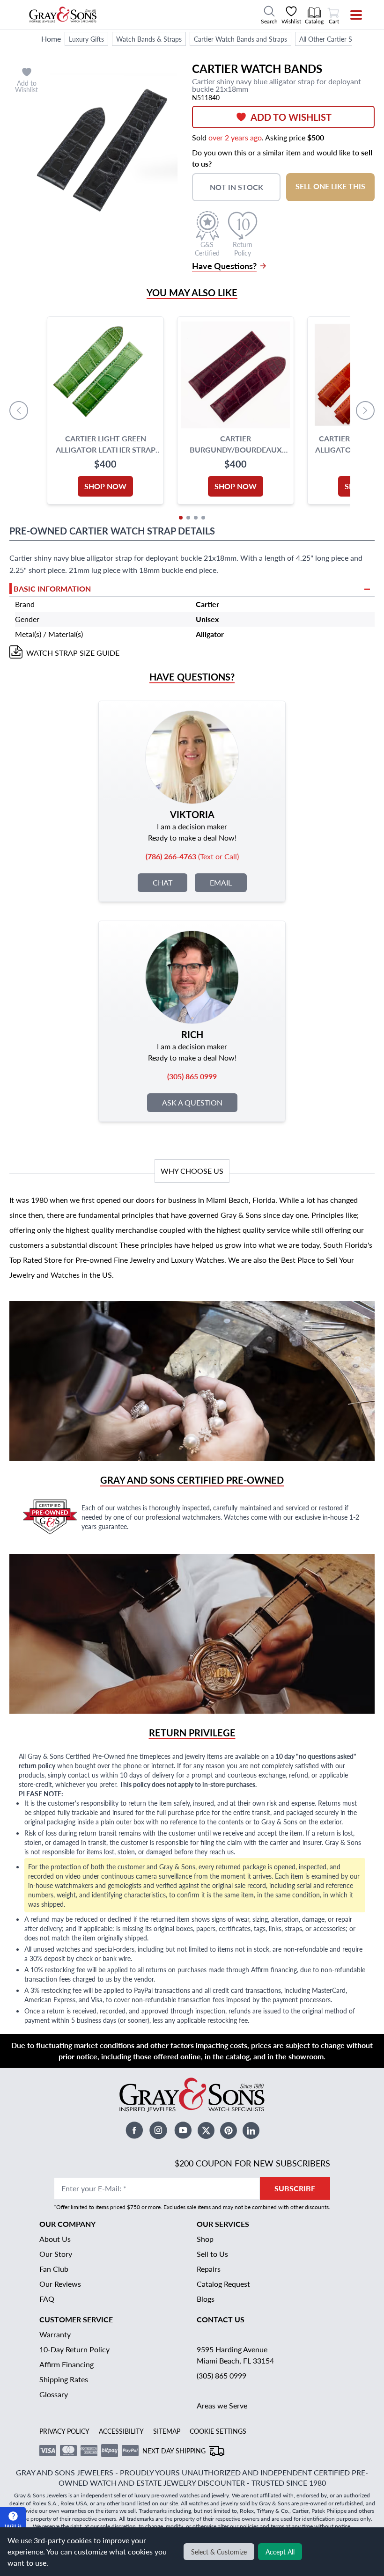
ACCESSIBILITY (121, 2431)
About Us (55, 2239)
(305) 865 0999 (222, 2375)
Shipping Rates (64, 2379)
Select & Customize (219, 2552)
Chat (162, 882)
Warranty (55, 2334)
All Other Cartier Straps (333, 39)
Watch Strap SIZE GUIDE (73, 653)
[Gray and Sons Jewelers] (63, 15)
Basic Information (52, 589)
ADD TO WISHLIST (291, 117)
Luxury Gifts (86, 39)
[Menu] (350, 15)
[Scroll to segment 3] (196, 518)
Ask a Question (192, 1102)
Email (221, 882)
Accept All (280, 2552)
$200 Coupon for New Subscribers (252, 2163)
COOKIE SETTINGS (218, 2431)
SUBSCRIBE (295, 2188)
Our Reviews (60, 2284)
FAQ (47, 2299)
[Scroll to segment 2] (188, 518)
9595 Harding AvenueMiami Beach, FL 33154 (235, 2355)
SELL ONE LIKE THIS (330, 186)
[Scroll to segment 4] (203, 518)
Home (51, 39)
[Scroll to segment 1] (181, 518)
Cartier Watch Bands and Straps (240, 39)
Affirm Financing (66, 2364)
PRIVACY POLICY (64, 2431)
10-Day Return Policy (74, 2349)
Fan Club (54, 2269)
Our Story (56, 2254)
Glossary (54, 2394)
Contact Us (221, 2319)
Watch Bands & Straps (149, 39)
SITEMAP (167, 2431)
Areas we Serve (222, 2405)
